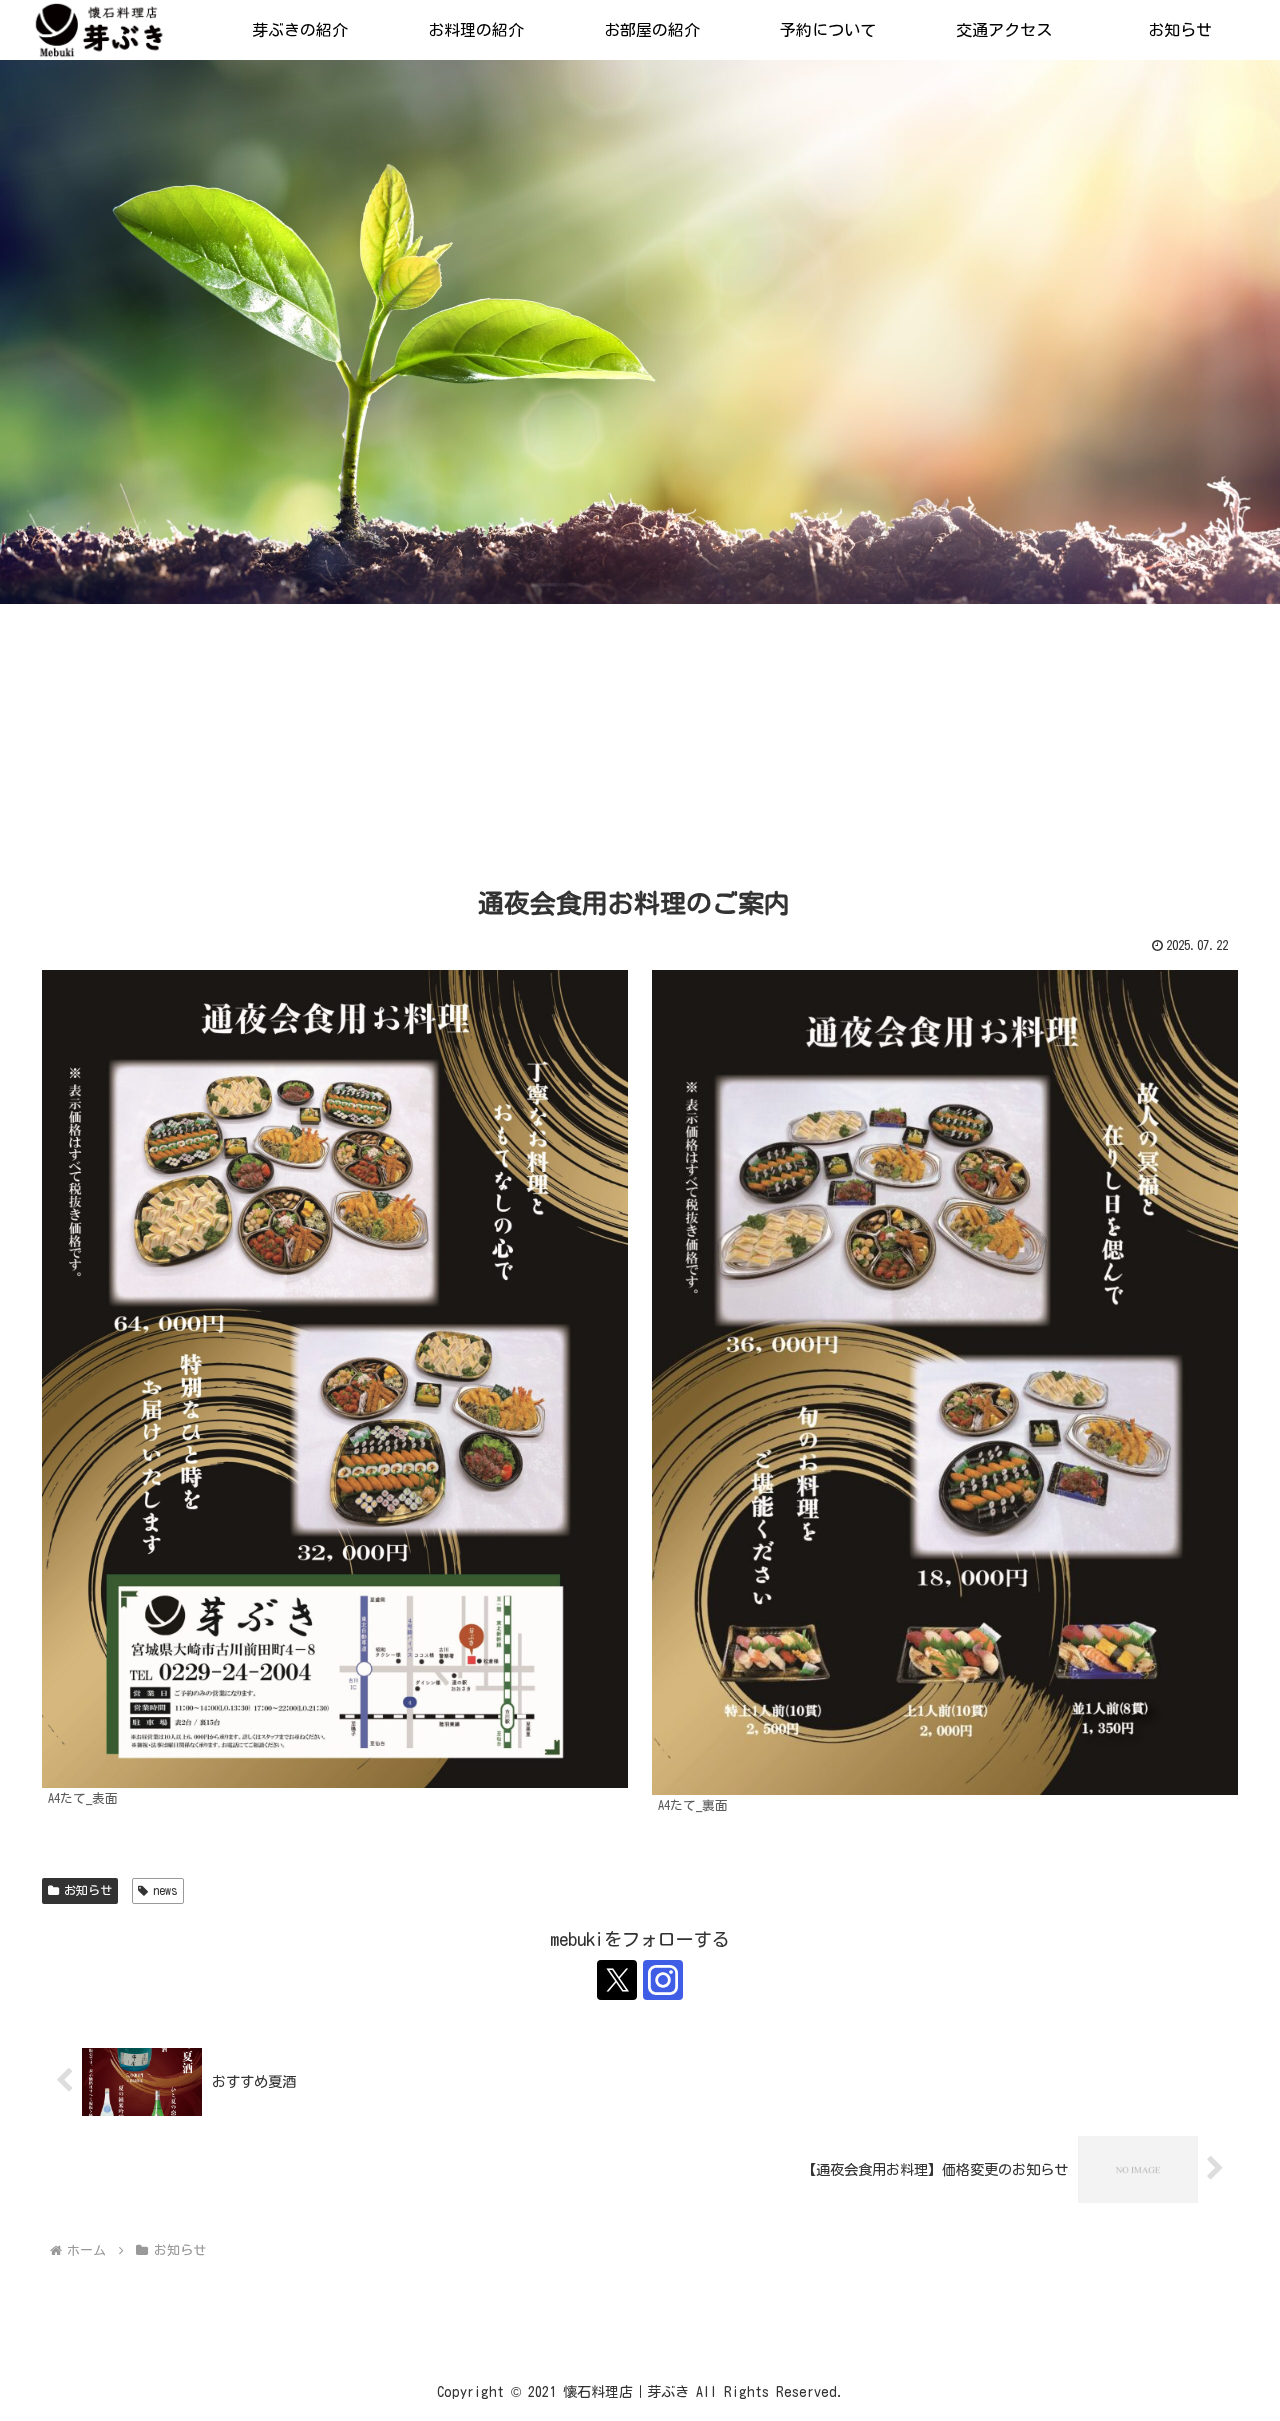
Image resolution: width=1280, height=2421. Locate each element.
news (165, 1890)
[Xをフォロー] (617, 1980)
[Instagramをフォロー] (663, 1980)
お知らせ (88, 1890)
